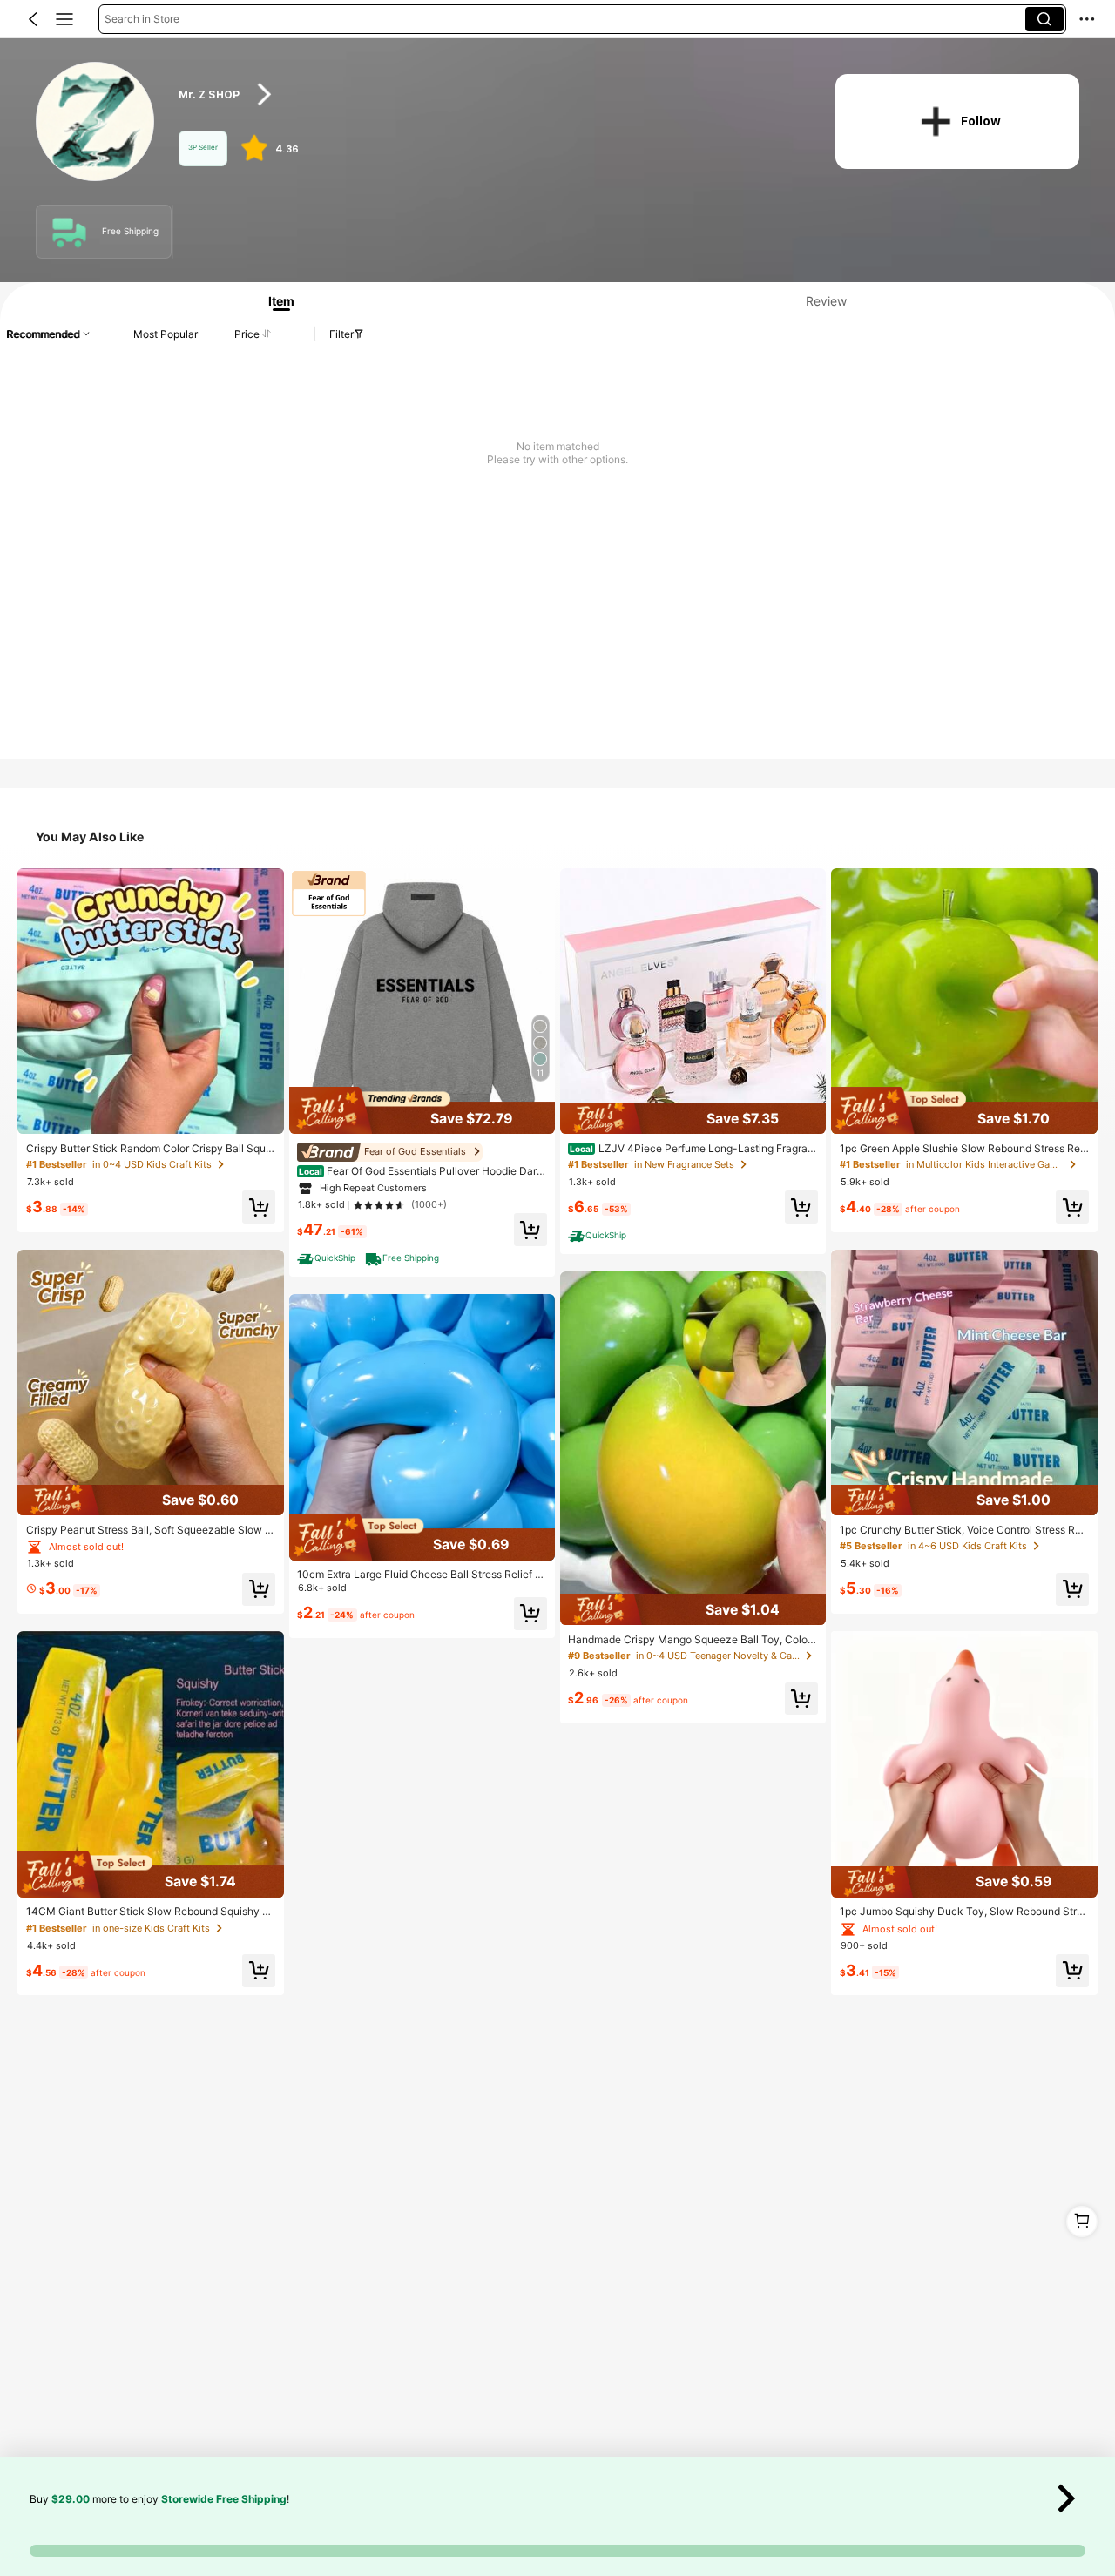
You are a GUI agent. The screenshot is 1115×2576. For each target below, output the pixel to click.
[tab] (275, 301)
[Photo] (70, 232)
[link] (96, 122)
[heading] (489, 94)
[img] (150, 1500)
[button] (33, 19)
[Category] (64, 19)
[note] (328, 1258)
